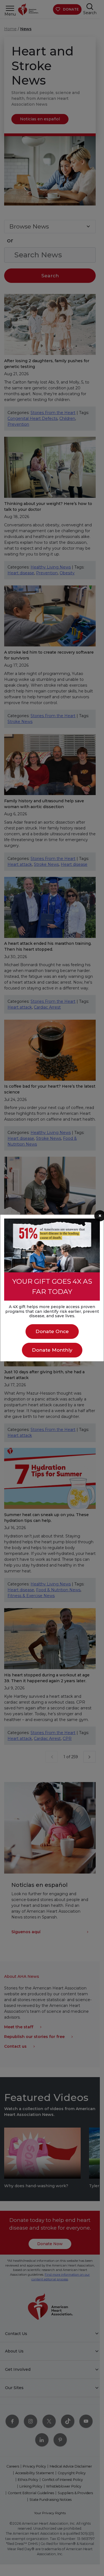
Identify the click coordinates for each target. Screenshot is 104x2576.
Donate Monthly (52, 1350)
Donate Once (52, 1331)
